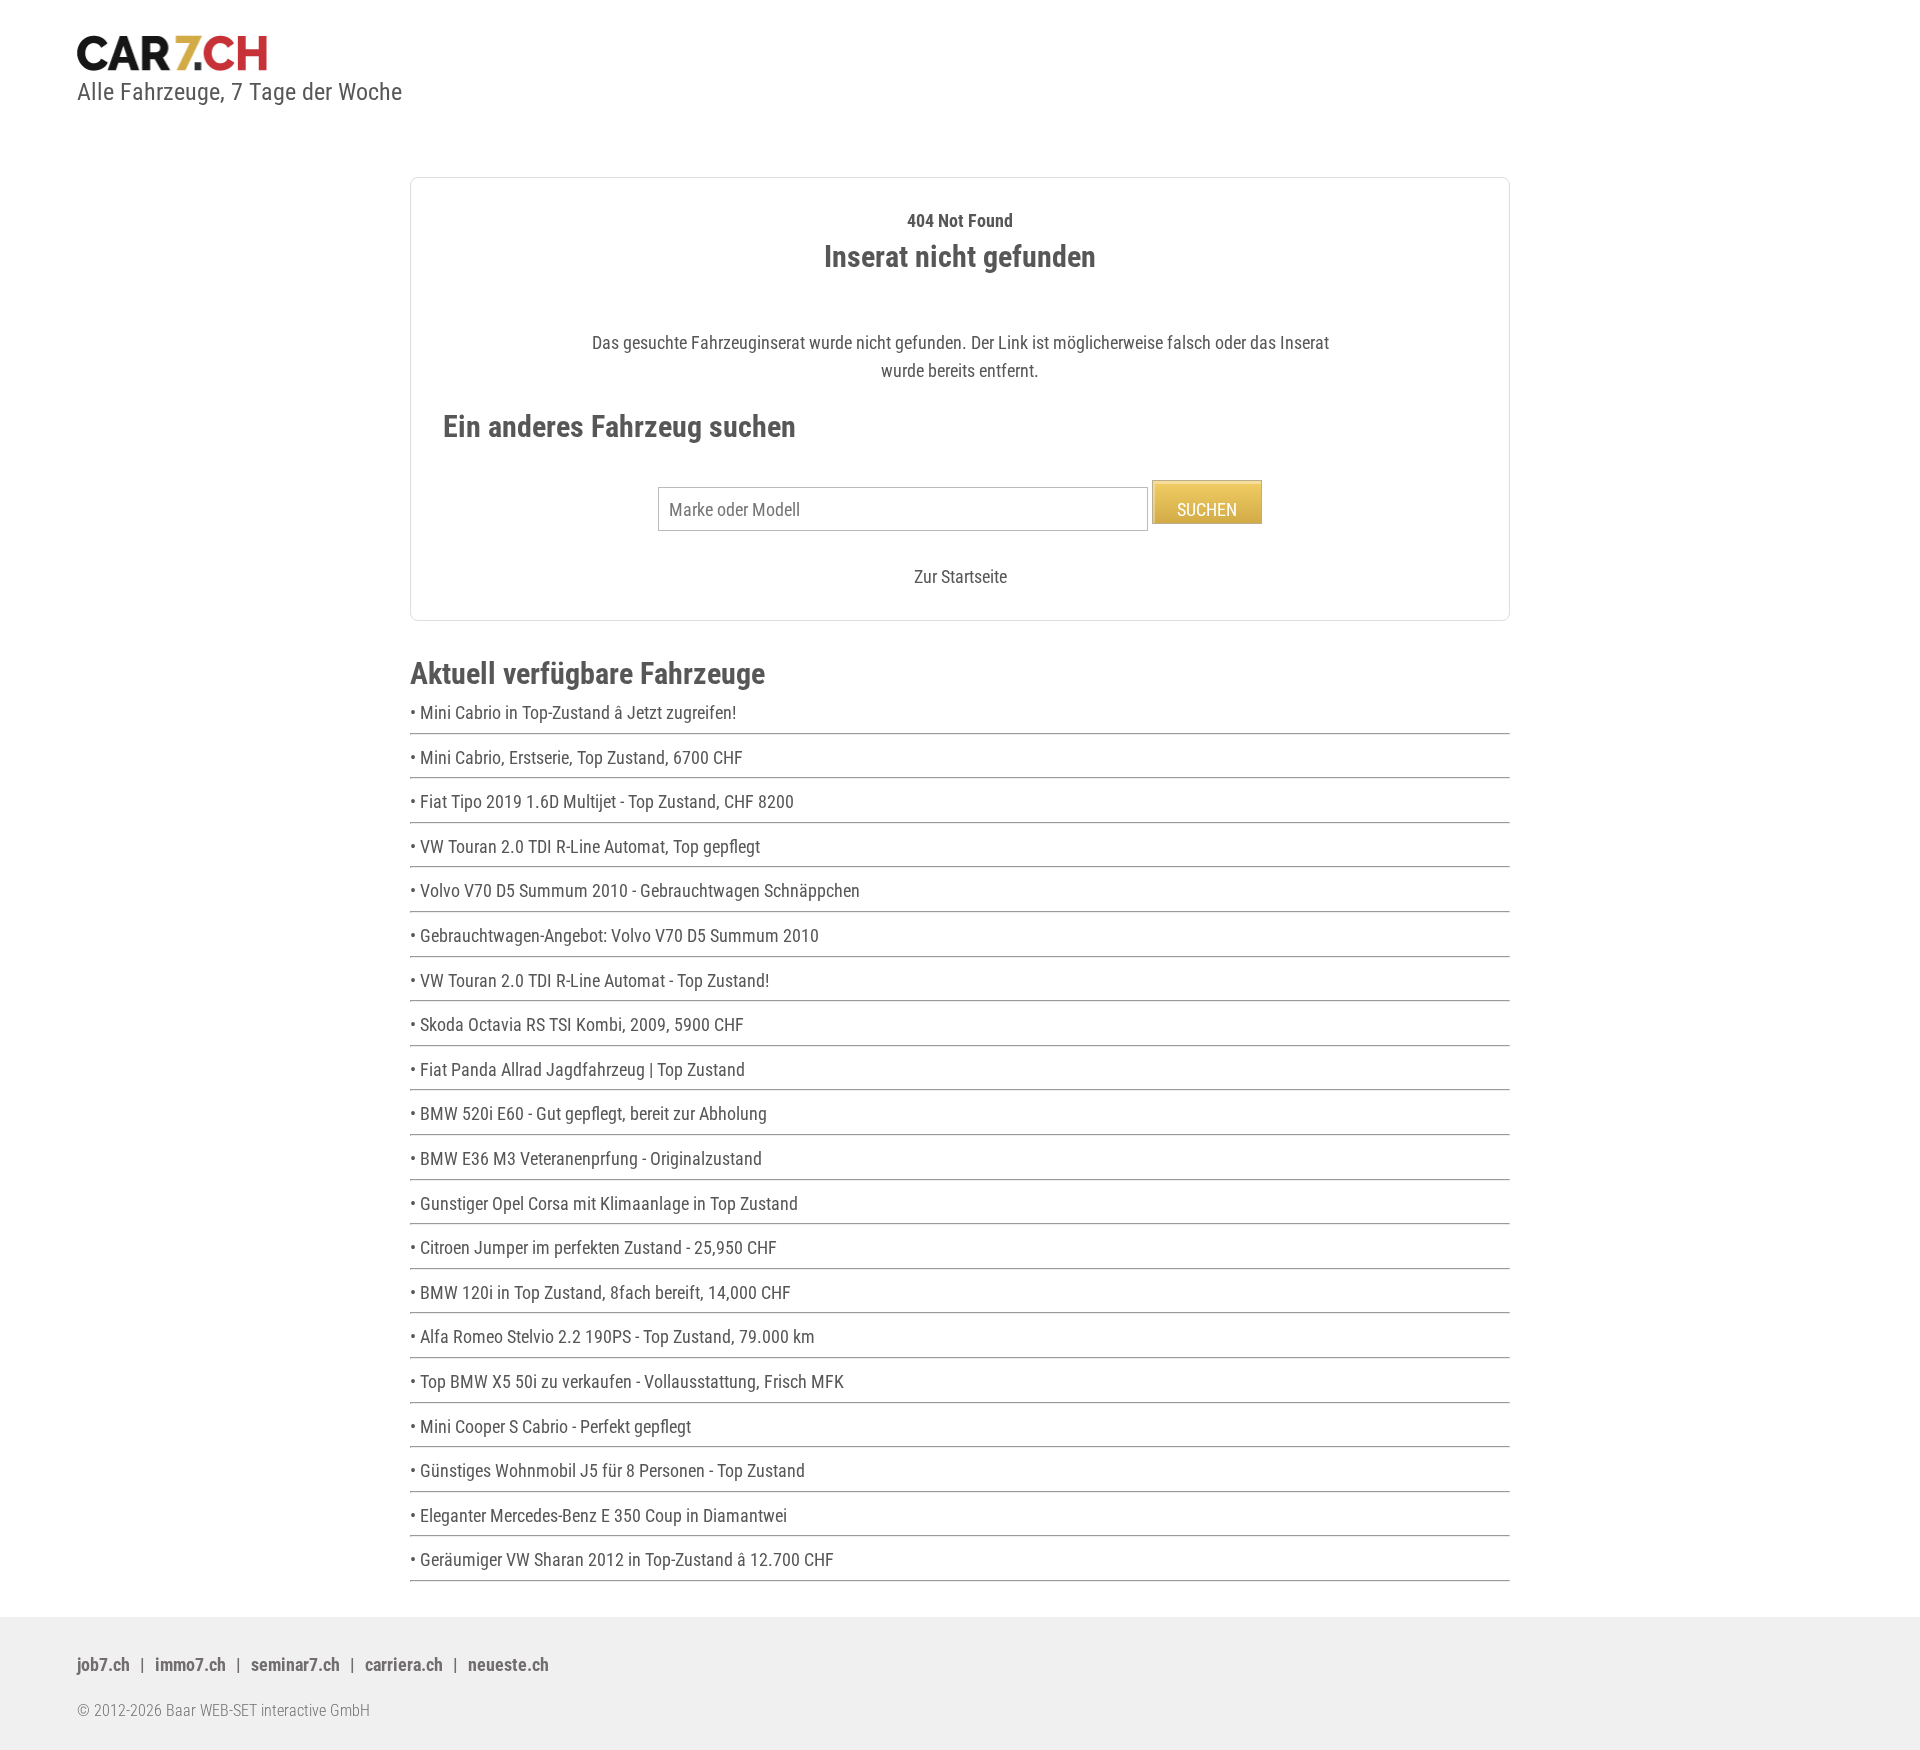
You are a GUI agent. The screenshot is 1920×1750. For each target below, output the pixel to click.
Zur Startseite (960, 576)
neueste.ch (508, 1664)
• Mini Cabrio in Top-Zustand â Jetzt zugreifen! (573, 712)
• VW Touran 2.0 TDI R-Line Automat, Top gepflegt (585, 846)
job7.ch (103, 1664)
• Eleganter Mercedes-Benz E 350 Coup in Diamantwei (598, 1515)
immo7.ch (190, 1664)
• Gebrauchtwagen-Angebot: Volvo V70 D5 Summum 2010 (614, 935)
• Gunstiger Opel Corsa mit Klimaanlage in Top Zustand (604, 1203)
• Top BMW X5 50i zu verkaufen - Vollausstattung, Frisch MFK (627, 1381)
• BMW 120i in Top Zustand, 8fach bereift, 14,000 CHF (600, 1292)
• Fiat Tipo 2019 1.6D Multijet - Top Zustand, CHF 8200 (602, 801)
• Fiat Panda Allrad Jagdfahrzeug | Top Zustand (577, 1069)
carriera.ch (404, 1664)
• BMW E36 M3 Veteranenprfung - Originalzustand (586, 1158)
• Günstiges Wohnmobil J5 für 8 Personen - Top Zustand (607, 1470)
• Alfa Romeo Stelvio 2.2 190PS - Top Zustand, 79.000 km (612, 1336)
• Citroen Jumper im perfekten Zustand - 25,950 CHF (593, 1247)
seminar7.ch (295, 1664)
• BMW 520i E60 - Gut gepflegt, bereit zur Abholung (588, 1113)
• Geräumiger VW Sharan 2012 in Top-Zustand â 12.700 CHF (622, 1559)
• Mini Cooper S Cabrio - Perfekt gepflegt (550, 1426)
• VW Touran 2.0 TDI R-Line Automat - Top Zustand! (589, 980)
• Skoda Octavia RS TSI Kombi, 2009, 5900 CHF (577, 1024)
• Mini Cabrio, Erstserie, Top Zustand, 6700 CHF (576, 757)
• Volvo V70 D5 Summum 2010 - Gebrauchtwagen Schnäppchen (635, 890)
